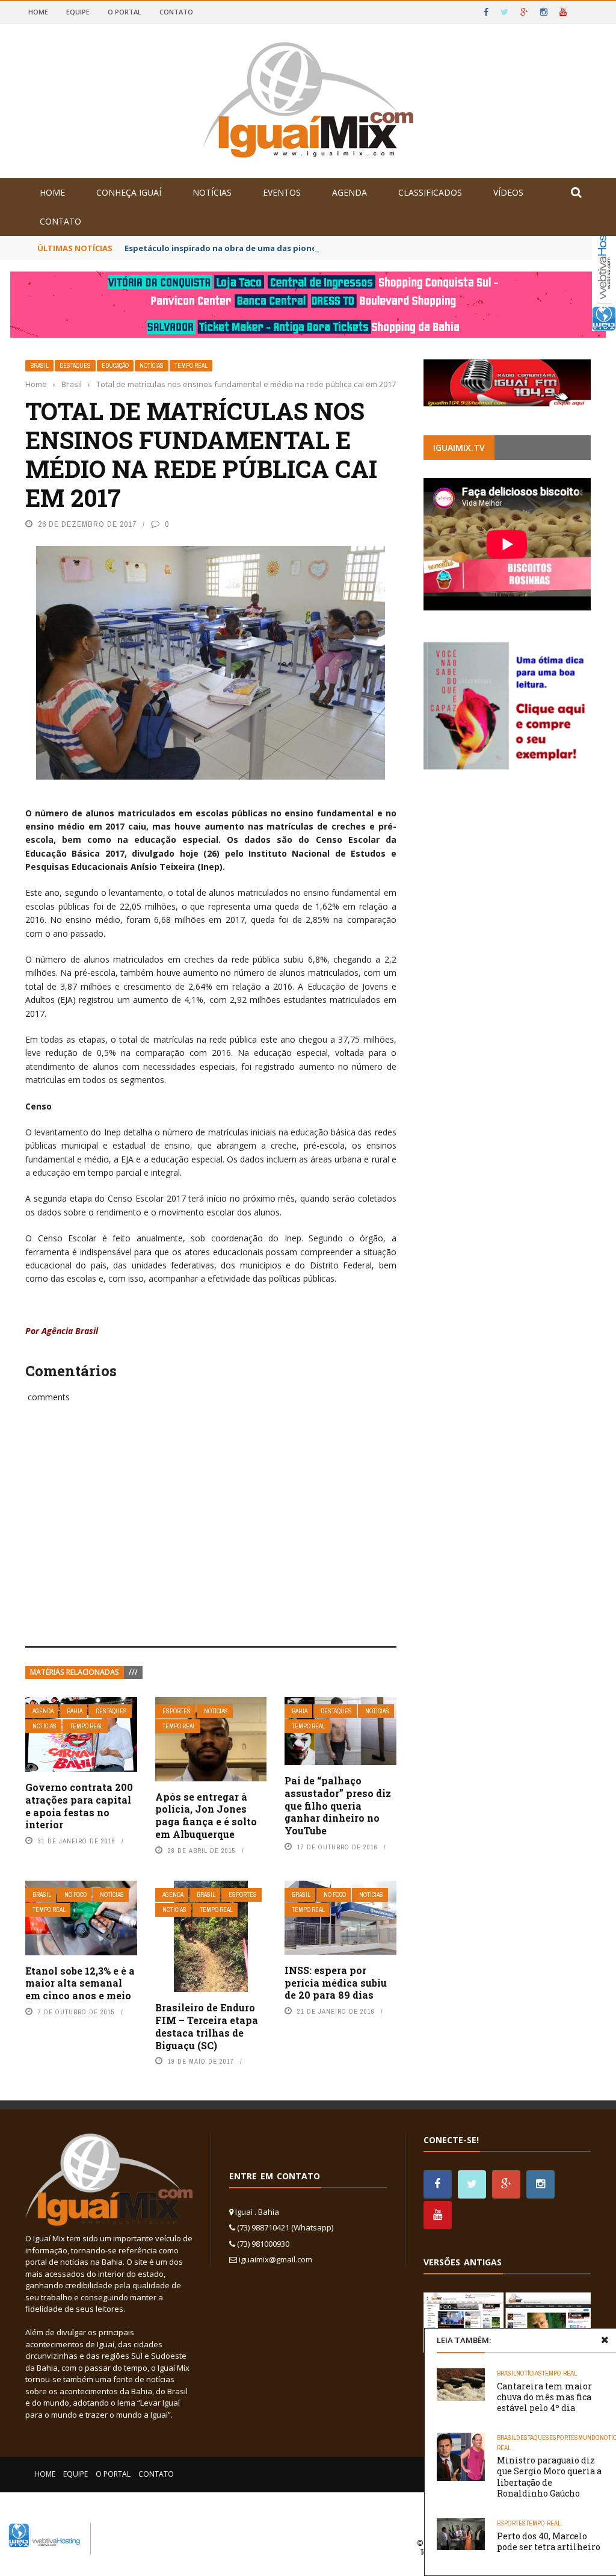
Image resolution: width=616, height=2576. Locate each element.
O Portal (125, 12)
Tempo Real (191, 366)
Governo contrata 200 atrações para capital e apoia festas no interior (79, 1806)
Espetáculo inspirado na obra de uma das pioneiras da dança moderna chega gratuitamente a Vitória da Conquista (357, 248)
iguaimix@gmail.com (276, 2259)
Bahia (75, 1711)
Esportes (177, 1711)
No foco (75, 1895)
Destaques (75, 366)
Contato (176, 12)
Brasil (39, 366)
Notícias (212, 192)
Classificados (430, 192)
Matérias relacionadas (75, 1672)
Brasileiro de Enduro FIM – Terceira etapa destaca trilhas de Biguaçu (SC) (207, 2026)
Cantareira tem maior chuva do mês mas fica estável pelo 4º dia (544, 2397)
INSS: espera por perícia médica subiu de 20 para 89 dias (336, 1983)
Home (38, 12)
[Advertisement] (211, 1538)
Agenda (350, 192)
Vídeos (508, 192)
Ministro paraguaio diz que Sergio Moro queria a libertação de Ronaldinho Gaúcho (549, 2477)
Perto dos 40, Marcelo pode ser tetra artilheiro (549, 2541)
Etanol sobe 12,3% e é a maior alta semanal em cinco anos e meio (80, 1983)
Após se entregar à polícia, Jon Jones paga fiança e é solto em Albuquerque (206, 1815)
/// (133, 1672)
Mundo (589, 2438)
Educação (115, 366)
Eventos (282, 192)
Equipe (78, 12)
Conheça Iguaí (129, 192)
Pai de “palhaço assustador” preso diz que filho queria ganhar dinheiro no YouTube (338, 1805)
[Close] (605, 2340)
